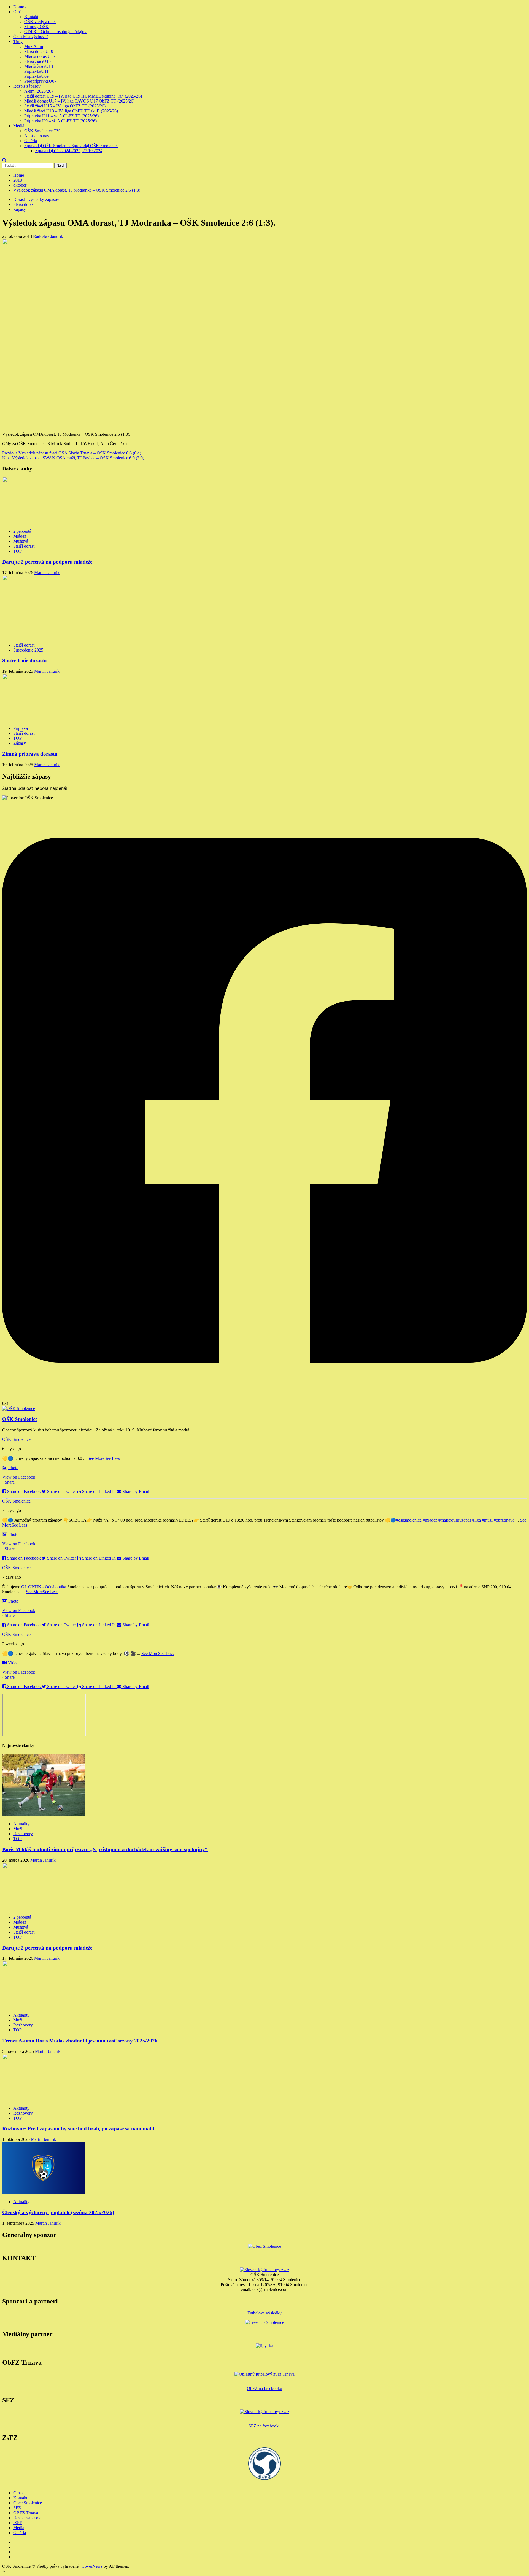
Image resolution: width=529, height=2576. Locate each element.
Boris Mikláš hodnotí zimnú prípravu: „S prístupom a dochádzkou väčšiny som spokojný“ (105, 1849)
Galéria (31, 141)
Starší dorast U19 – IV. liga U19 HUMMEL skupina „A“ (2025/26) (83, 96)
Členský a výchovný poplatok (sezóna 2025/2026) (58, 2212)
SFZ (17, 2508)
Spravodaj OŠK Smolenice (71, 146)
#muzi (487, 1520)
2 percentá (22, 531)
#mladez (430, 1520)
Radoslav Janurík (48, 236)
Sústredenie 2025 (28, 650)
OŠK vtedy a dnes (40, 22)
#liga (477, 1520)
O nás (18, 12)
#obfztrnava (504, 1520)
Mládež (20, 536)
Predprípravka (40, 81)
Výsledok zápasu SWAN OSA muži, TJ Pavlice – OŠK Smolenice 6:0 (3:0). (74, 458)
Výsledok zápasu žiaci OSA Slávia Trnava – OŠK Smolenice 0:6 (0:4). (72, 453)
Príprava (21, 728)
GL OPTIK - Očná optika (44, 1587)
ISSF (18, 2523)
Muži (34, 46)
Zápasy (20, 209)
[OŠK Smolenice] (19, 1408)
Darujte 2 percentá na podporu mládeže (47, 562)
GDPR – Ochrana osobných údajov (55, 32)
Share (10, 1482)
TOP (17, 551)
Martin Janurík (47, 573)
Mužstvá (21, 541)
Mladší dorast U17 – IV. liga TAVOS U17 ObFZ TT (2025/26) (79, 101)
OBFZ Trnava (26, 2513)
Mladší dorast (40, 56)
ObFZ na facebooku (264, 2388)
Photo (13, 1468)
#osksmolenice (409, 1520)
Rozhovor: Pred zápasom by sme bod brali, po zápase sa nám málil (78, 2129)
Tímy (18, 41)
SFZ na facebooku (265, 2426)
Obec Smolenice (28, 2503)
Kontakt (31, 17)
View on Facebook (19, 1477)
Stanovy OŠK (37, 27)
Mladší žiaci (39, 66)
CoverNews (92, 2566)
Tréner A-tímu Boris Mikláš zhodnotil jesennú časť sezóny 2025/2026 (80, 2041)
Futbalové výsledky (264, 2313)
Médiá (19, 126)
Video (13, 1663)
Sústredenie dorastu (25, 660)
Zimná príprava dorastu (30, 754)
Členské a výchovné (31, 37)
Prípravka (36, 71)
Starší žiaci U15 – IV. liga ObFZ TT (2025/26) (65, 106)
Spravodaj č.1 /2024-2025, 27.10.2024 (69, 151)
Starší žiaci (37, 61)
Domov (20, 7)
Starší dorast (39, 51)
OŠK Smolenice (16, 1439)
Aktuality (21, 1824)
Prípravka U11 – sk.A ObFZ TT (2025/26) (61, 116)
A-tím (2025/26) (38, 91)
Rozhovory (23, 1834)
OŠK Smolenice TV (42, 131)
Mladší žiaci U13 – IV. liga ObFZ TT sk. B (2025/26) (71, 111)
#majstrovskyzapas (455, 1520)
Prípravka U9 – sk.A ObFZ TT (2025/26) (60, 121)
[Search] (4, 160)
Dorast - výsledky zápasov (36, 199)
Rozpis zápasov (27, 86)
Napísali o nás (37, 136)
